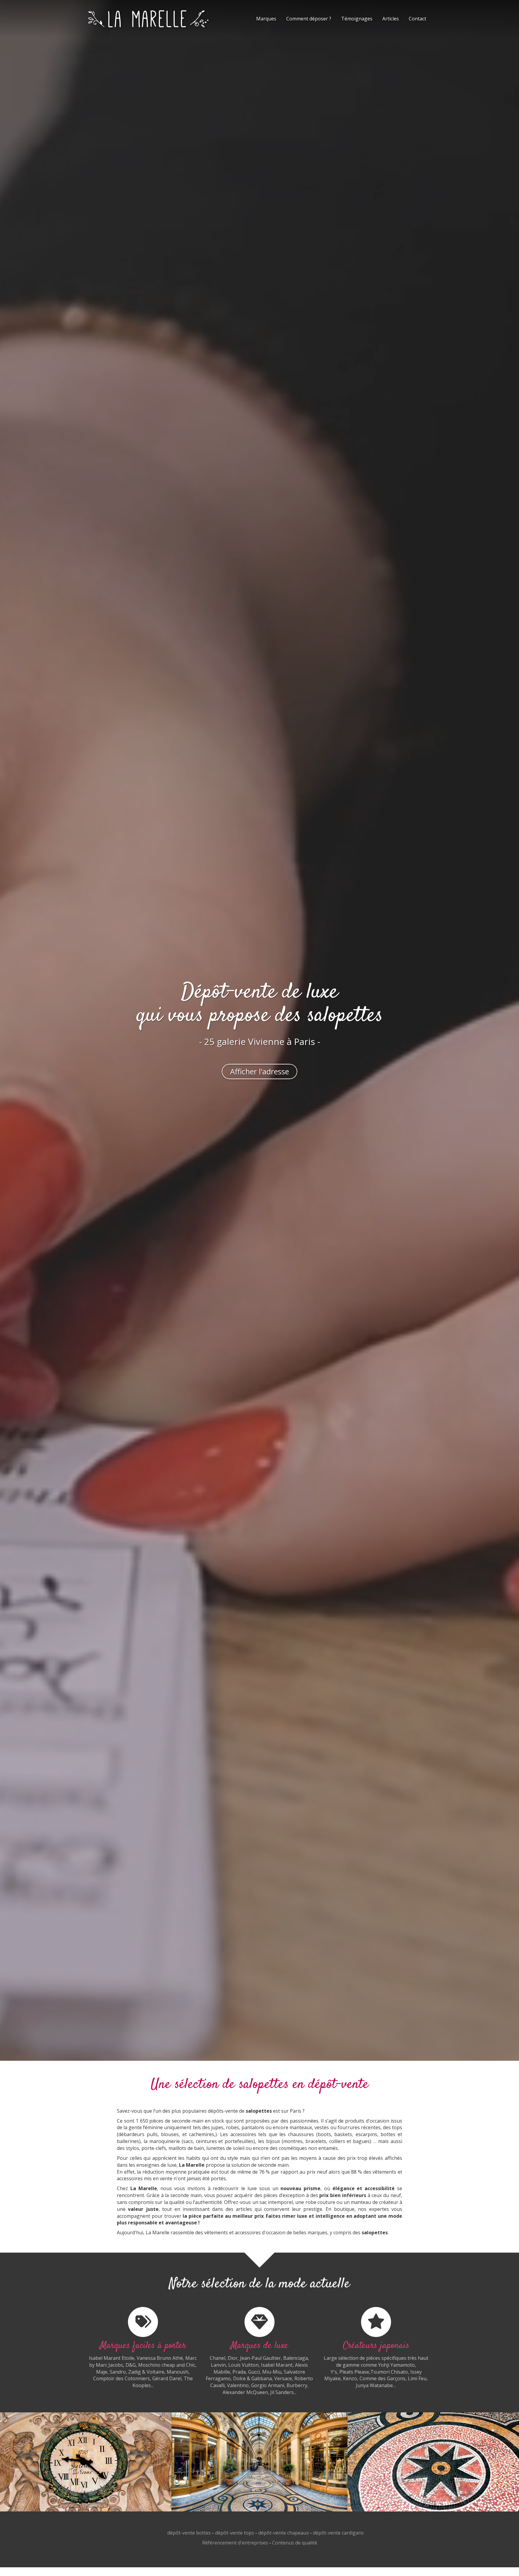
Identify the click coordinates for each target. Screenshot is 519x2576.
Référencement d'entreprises (235, 2543)
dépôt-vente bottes (189, 2533)
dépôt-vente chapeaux (284, 2533)
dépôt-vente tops (235, 2533)
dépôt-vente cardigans (338, 2533)
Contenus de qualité (295, 2543)
